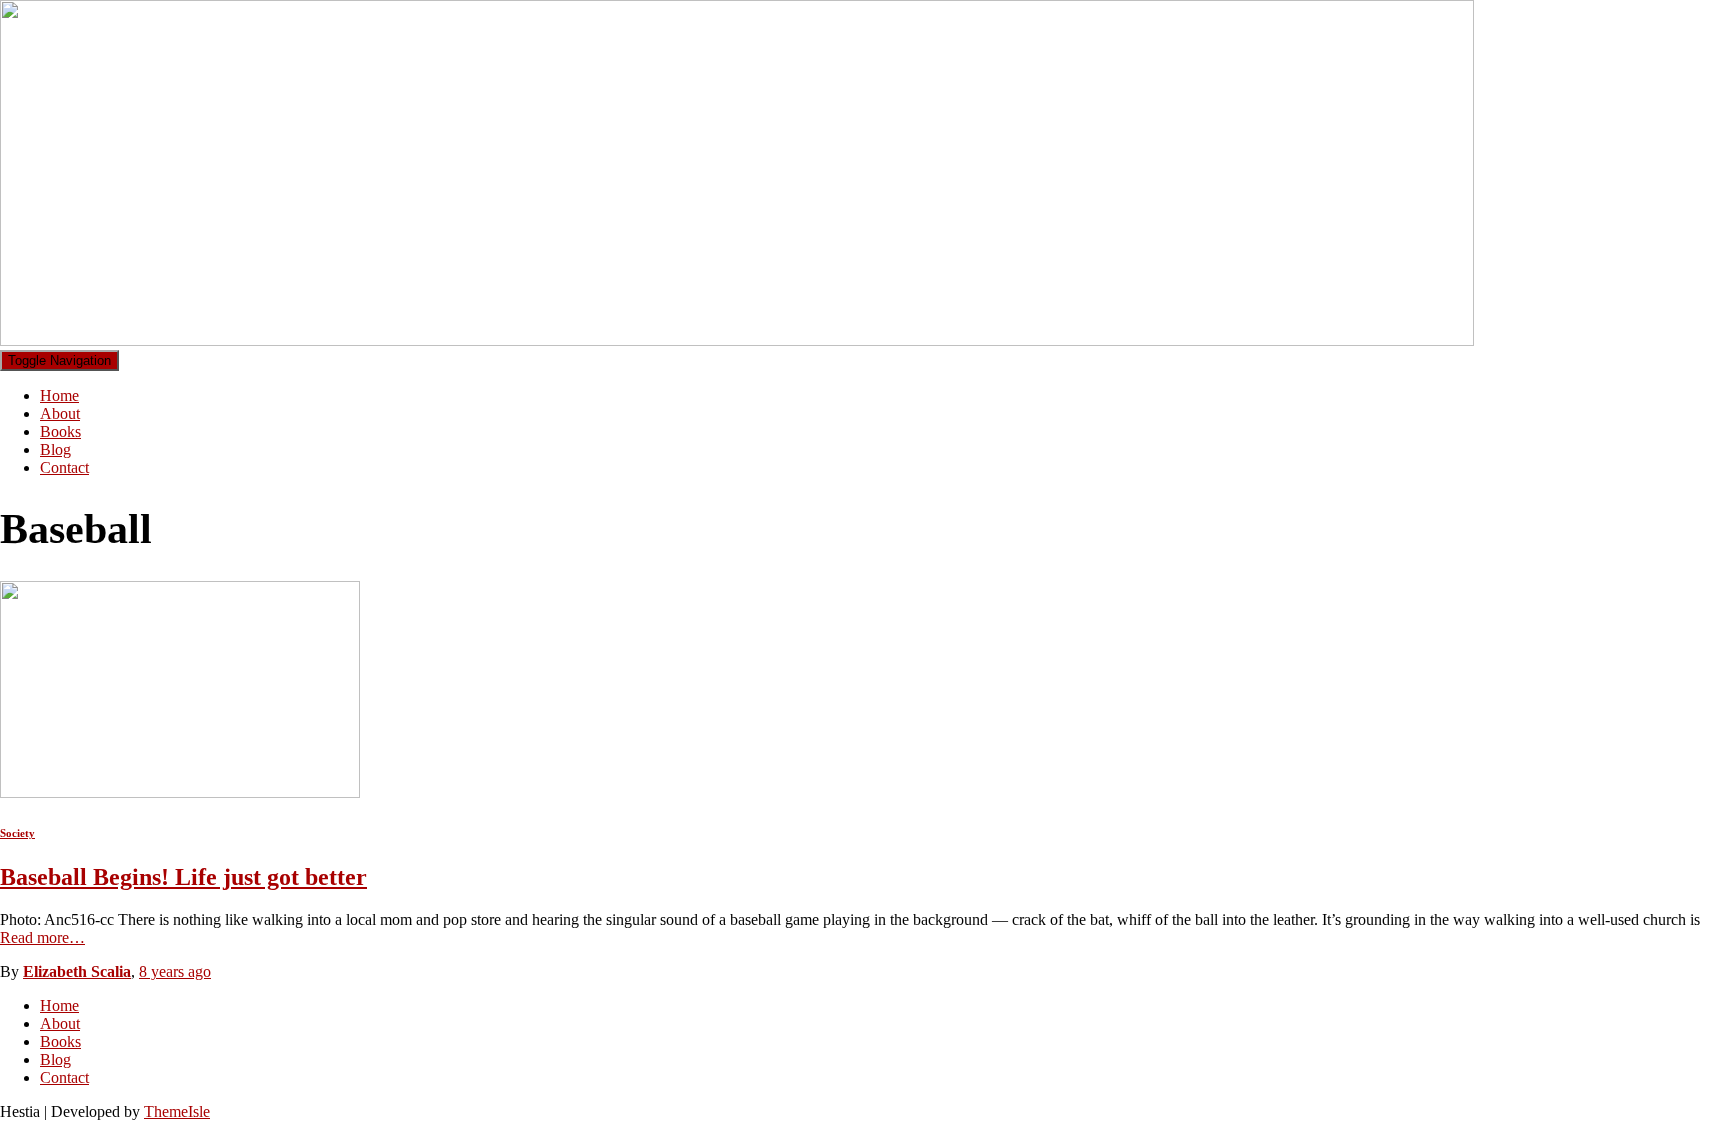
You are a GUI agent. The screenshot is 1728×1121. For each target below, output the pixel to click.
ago (175, 971)
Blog (55, 449)
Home (59, 395)
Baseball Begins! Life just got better (183, 877)
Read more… (42, 937)
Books (60, 431)
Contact (64, 467)
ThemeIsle (177, 1111)
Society (17, 833)
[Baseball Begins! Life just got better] (180, 792)
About (60, 413)
